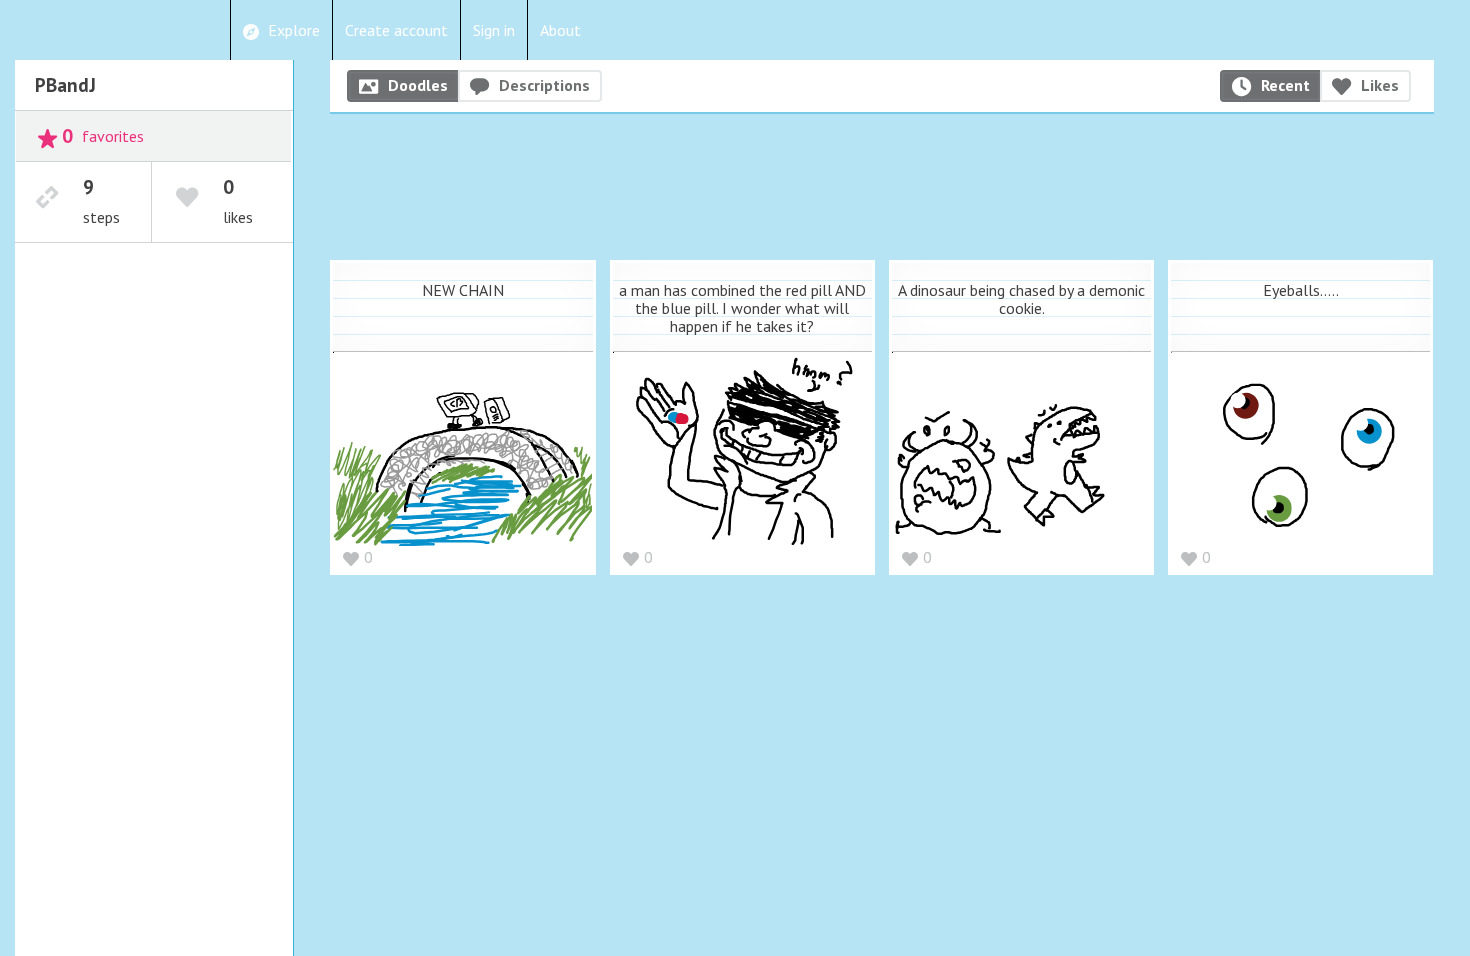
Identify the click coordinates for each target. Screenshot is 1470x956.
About (560, 30)
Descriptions (544, 85)
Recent (1285, 85)
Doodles (418, 85)
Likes (1380, 85)
